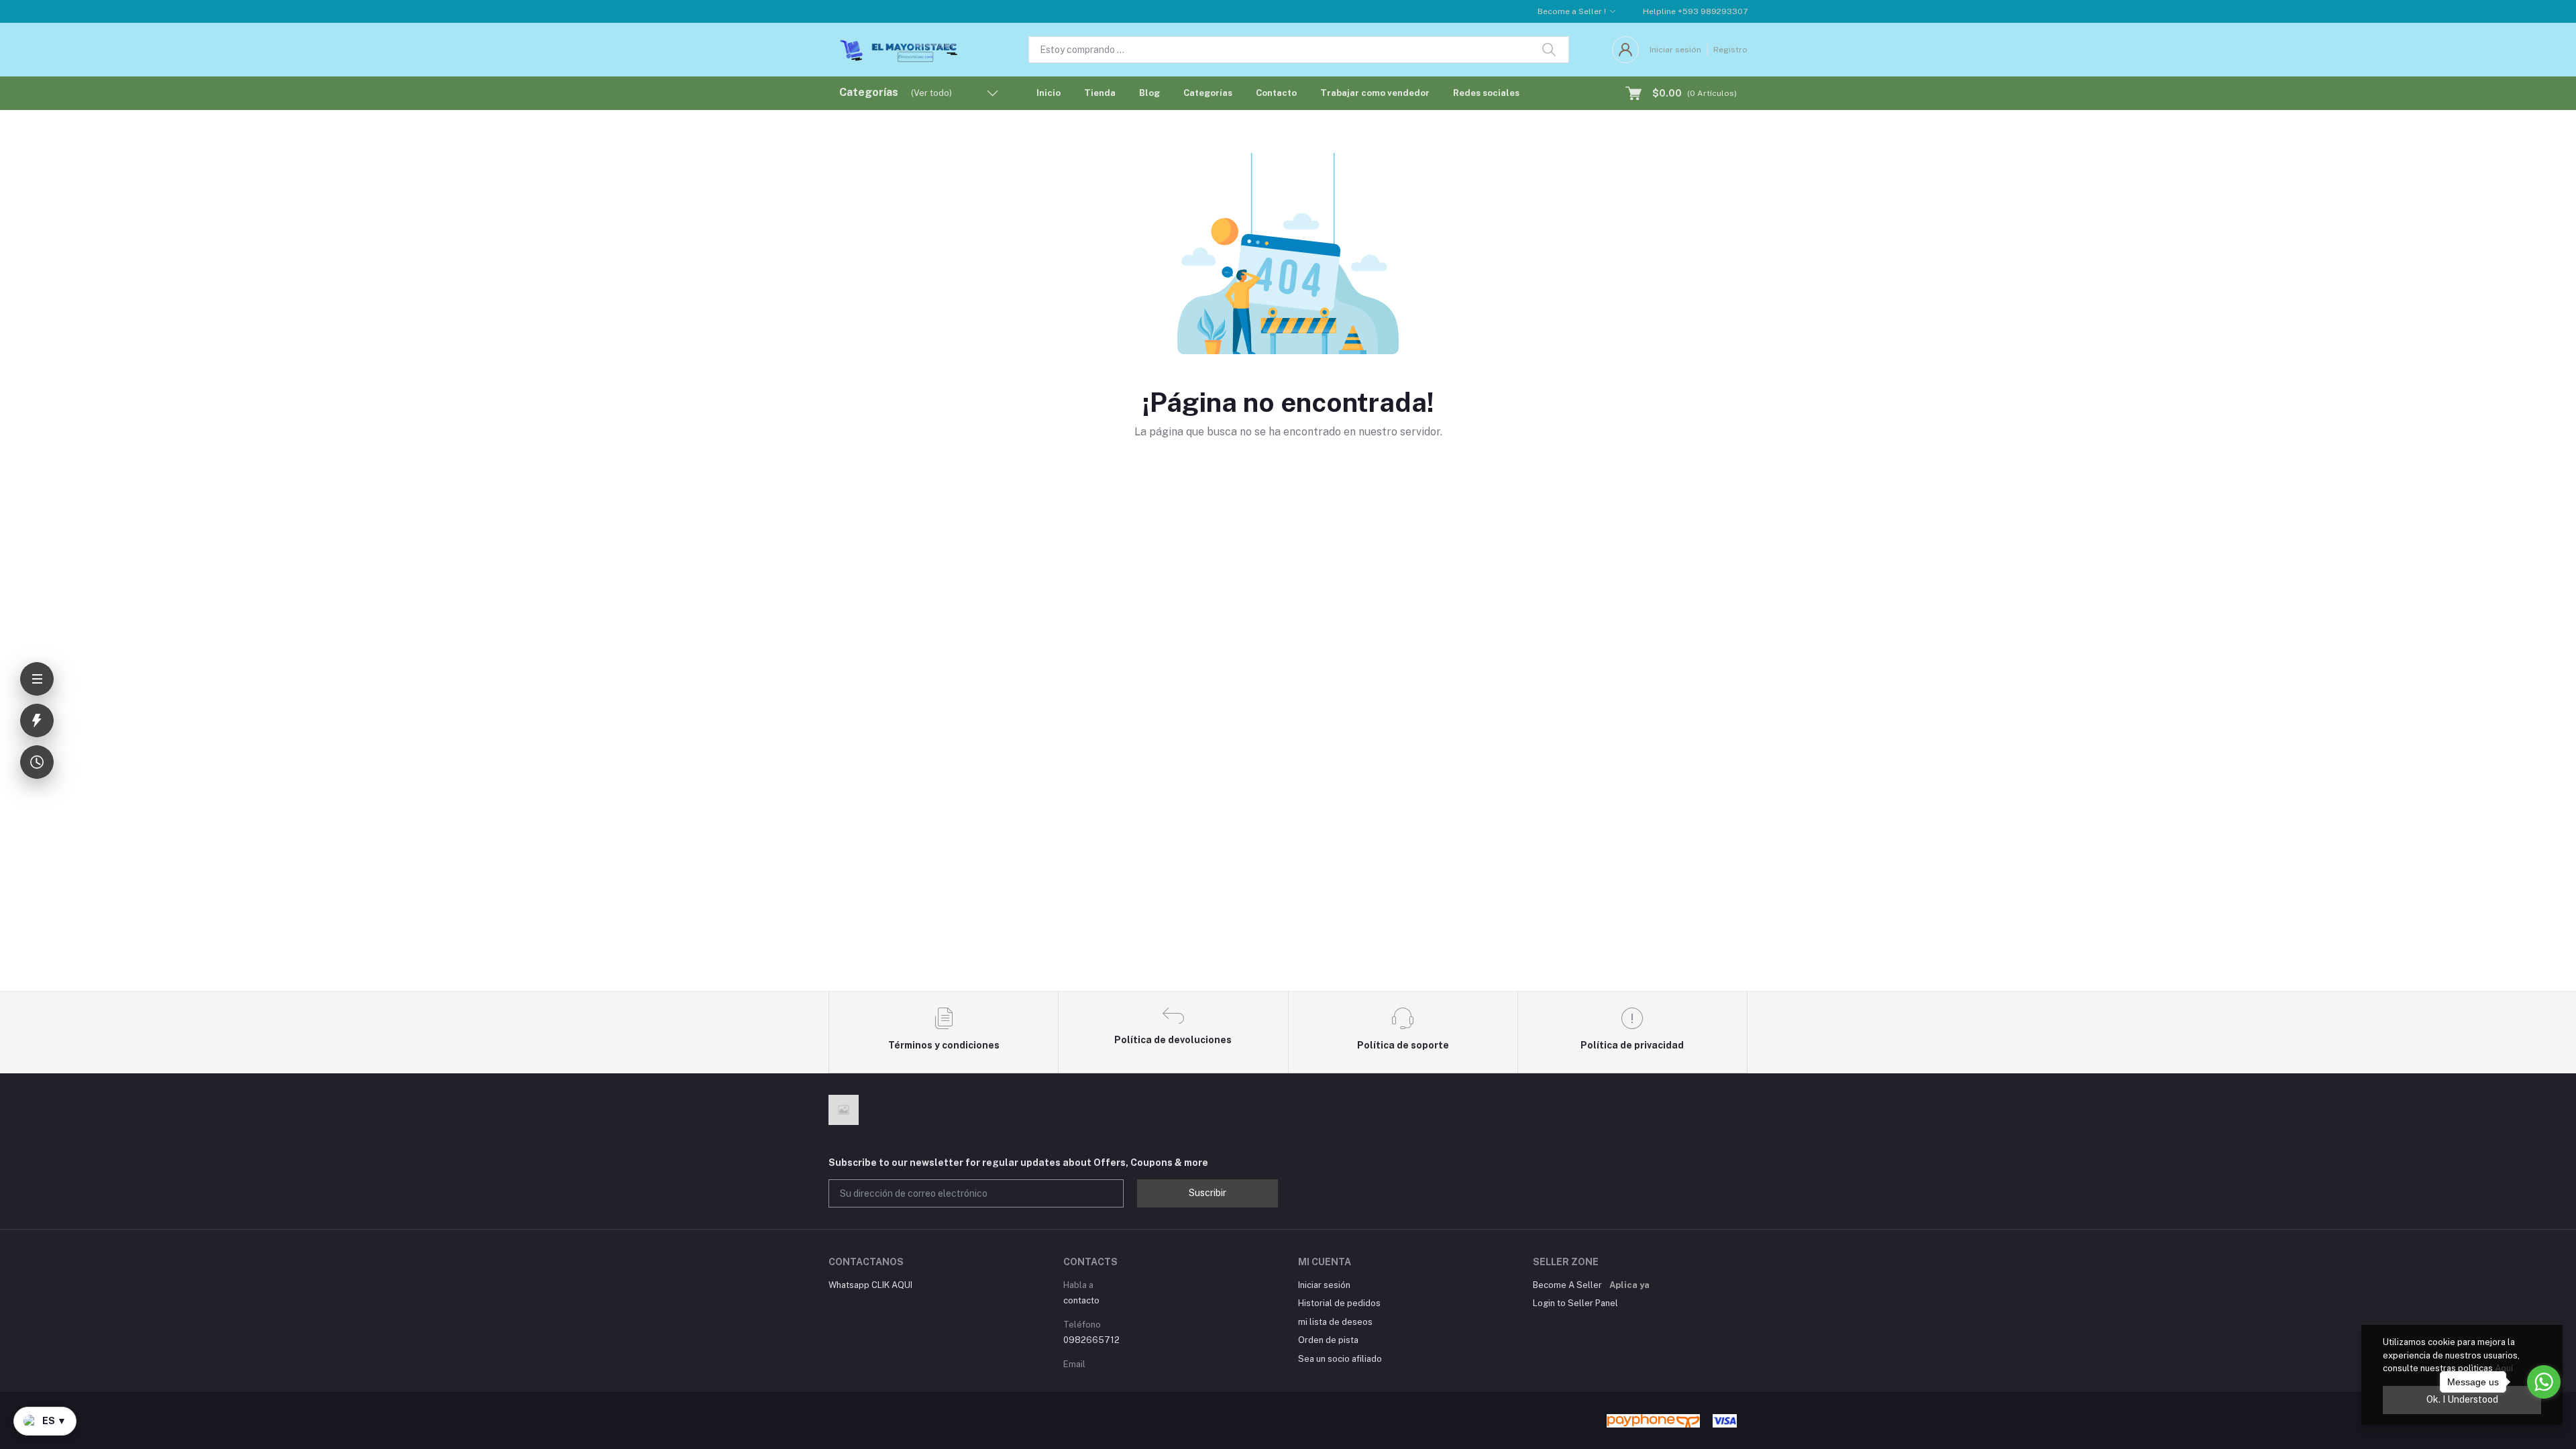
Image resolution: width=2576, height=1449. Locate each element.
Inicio (1049, 93)
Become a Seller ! (1572, 11)
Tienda (1100, 93)
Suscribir (1207, 1193)
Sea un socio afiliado (1340, 1359)
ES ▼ (54, 1421)
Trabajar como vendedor (1375, 93)
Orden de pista (1328, 1340)
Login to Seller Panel (1575, 1303)
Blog (1149, 93)
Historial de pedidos (1339, 1303)
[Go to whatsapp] (2544, 1382)
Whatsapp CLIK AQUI (870, 1285)
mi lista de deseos (1335, 1322)
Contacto (1276, 93)
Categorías (1208, 93)
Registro (1730, 50)
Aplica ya (1629, 1285)
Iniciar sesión (1675, 50)
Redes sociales (1486, 93)
